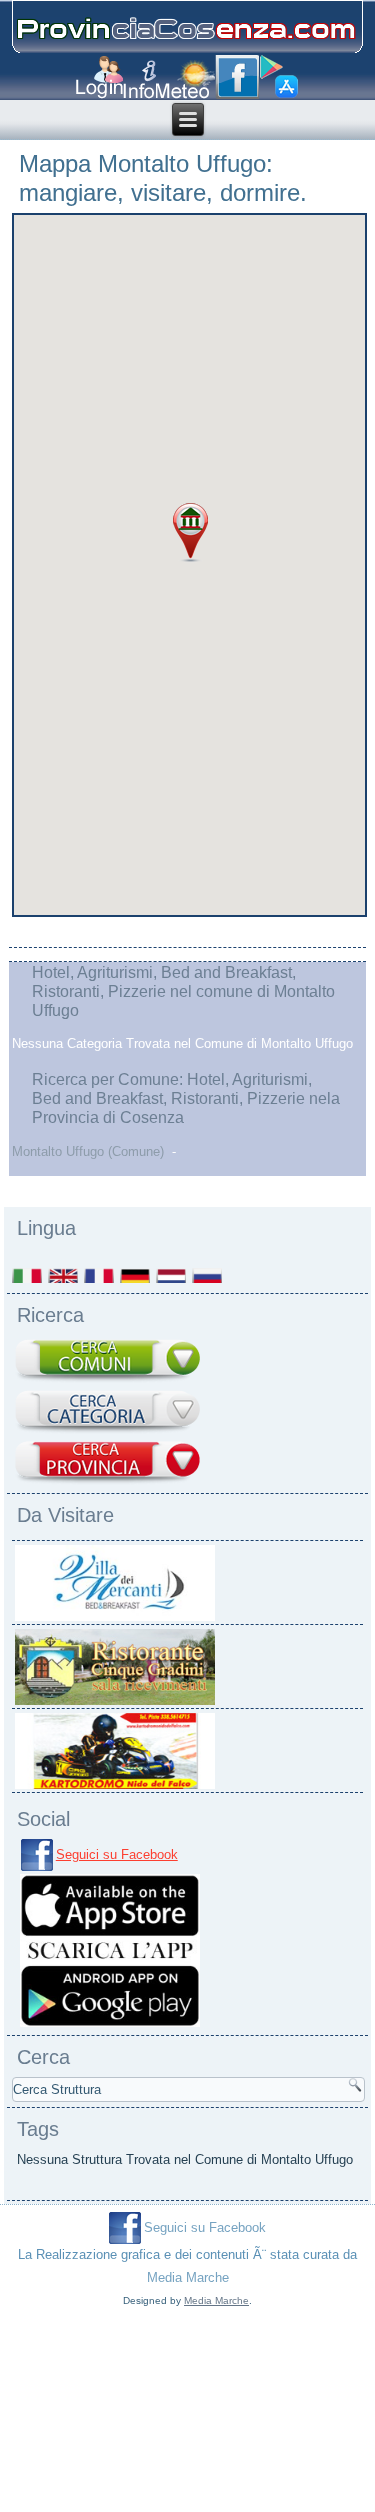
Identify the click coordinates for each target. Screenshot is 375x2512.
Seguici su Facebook (117, 1854)
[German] (136, 1275)
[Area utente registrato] (99, 77)
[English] (64, 1275)
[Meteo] (185, 79)
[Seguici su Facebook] (237, 77)
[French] (100, 1275)
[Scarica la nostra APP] (110, 2025)
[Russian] (208, 1275)
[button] (190, 533)
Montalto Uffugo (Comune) (88, 1151)
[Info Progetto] (139, 79)
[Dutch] (172, 1275)
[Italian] (28, 1275)
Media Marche (188, 2277)
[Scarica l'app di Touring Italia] (279, 77)
